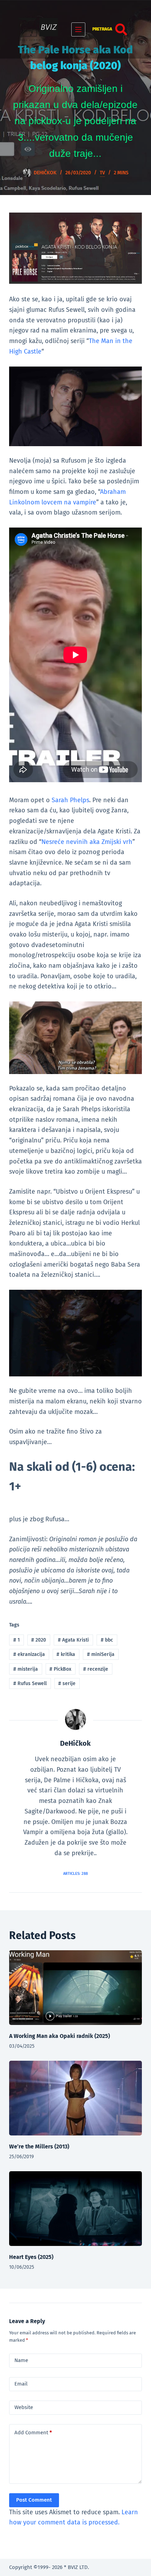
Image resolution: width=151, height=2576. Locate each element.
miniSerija (101, 1654)
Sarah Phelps (70, 800)
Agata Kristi (73, 1640)
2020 (39, 1640)
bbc (107, 1640)
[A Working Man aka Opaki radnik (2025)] (75, 1988)
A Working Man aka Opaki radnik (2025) (60, 2036)
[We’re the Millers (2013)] (75, 2098)
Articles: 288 (75, 1874)
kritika (66, 1654)
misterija (26, 1669)
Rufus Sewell (30, 1683)
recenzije (96, 1669)
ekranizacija (29, 1654)
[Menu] (78, 29)
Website (24, 2407)
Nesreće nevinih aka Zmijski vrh (87, 842)
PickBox (60, 1669)
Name (21, 2360)
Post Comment (34, 2500)
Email (21, 2384)
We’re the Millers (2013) (39, 2146)
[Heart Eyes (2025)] (75, 2209)
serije (67, 1683)
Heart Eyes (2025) (31, 2257)
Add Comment (33, 2433)
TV (102, 173)
